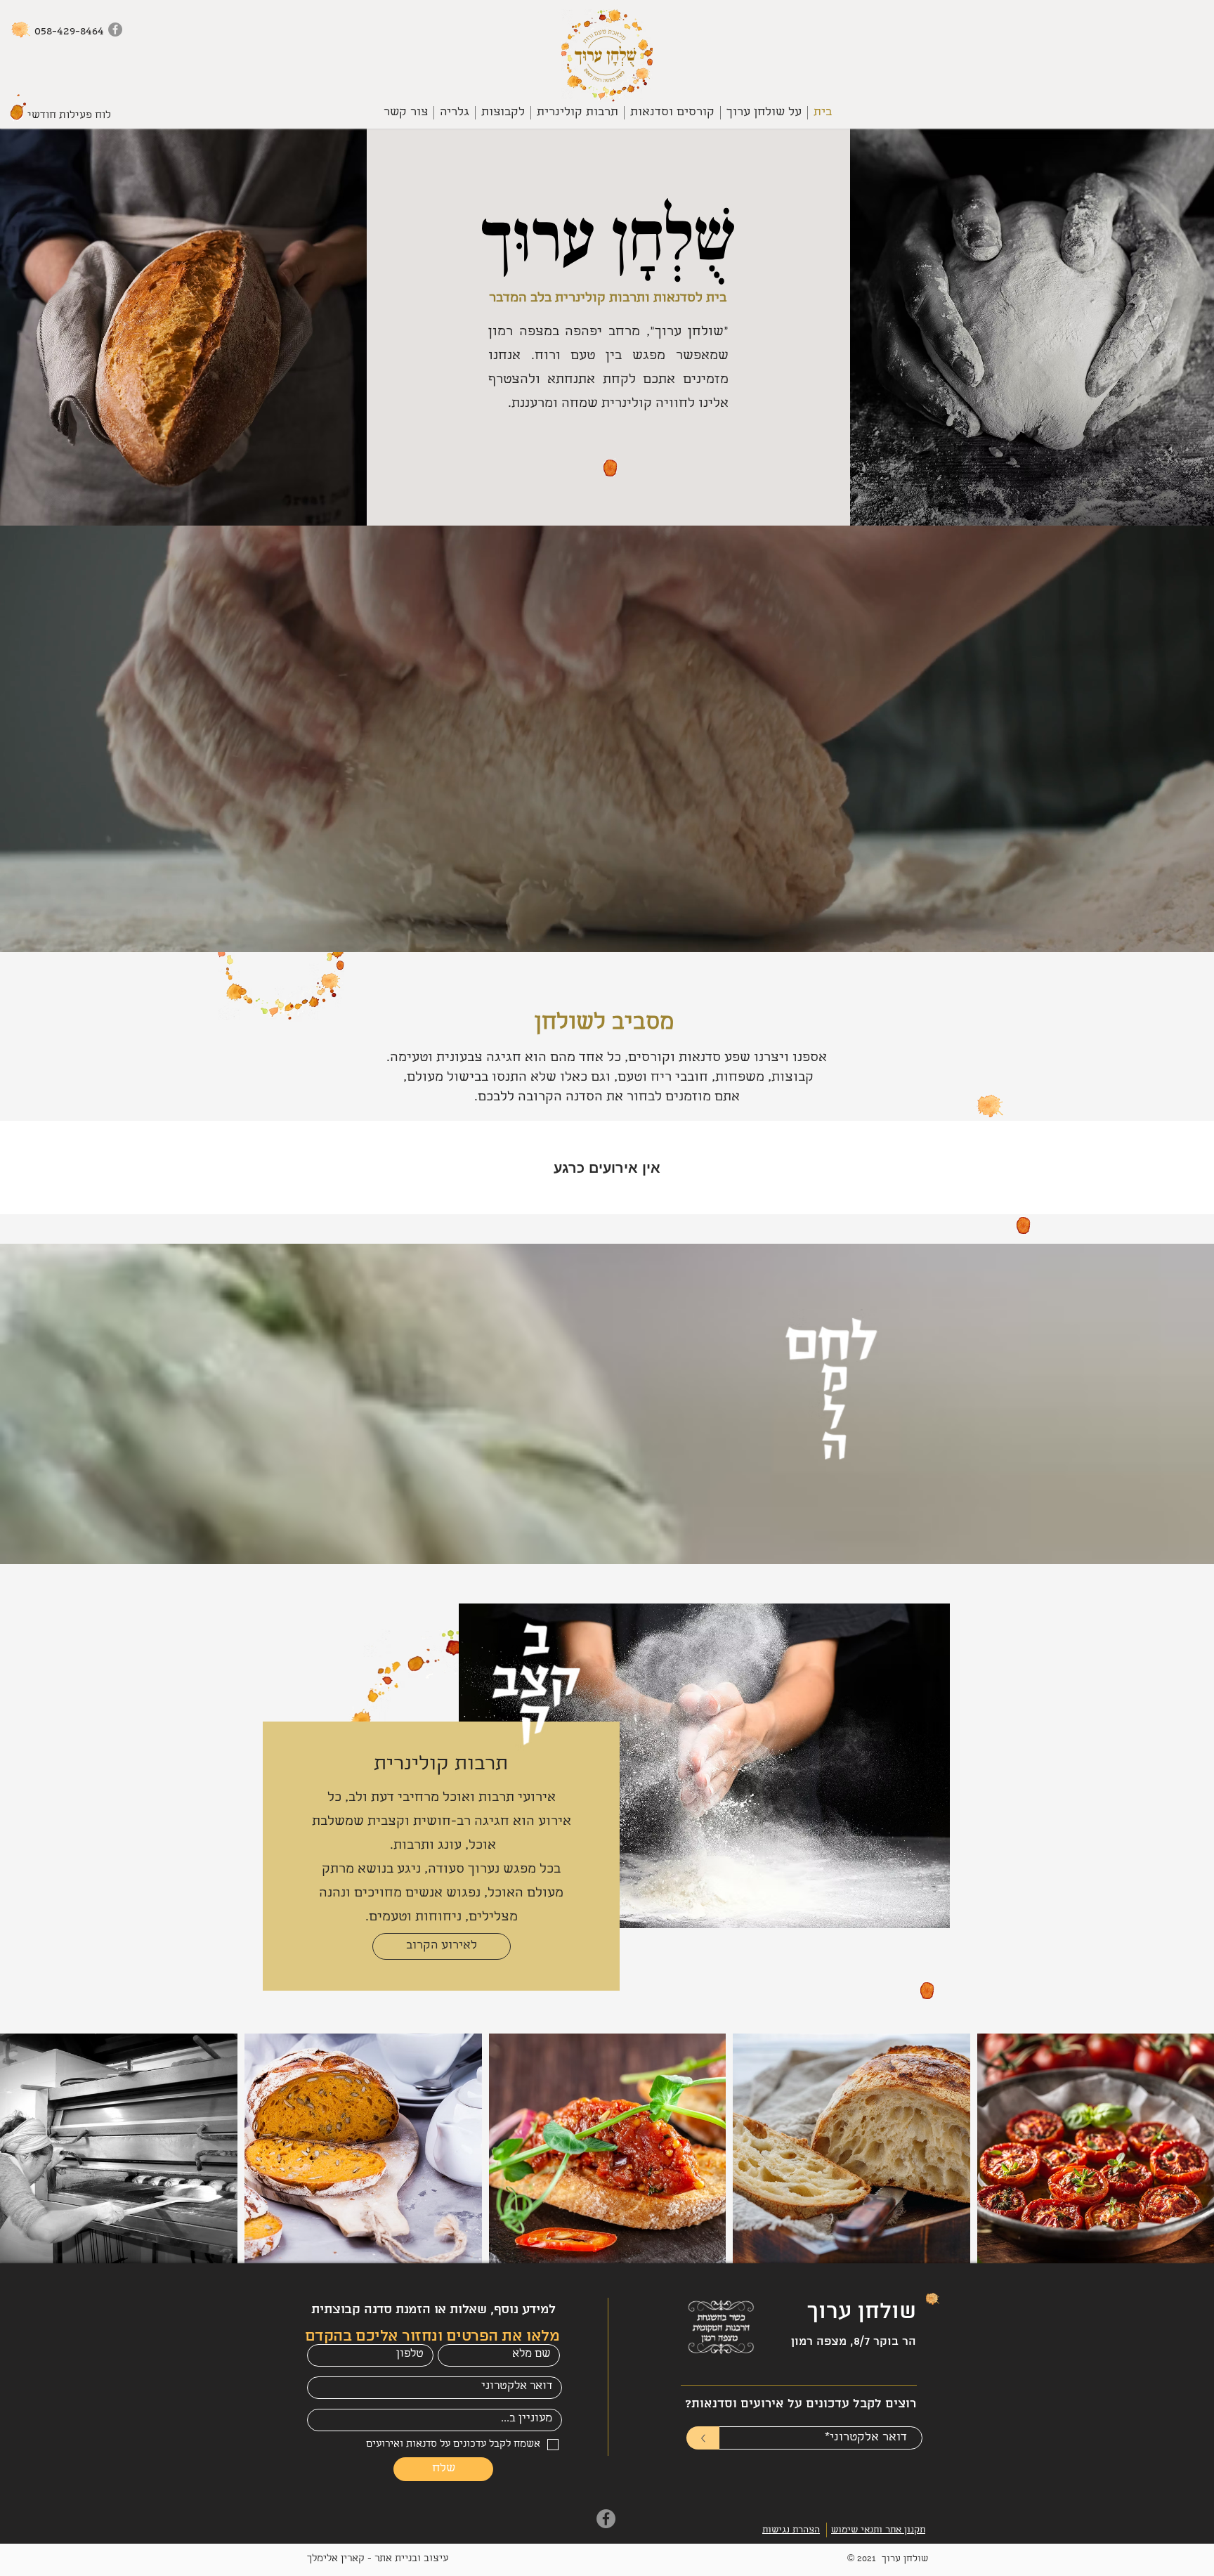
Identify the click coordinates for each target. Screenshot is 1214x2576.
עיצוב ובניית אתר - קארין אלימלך (378, 2559)
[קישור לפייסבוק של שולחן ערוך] (115, 30)
